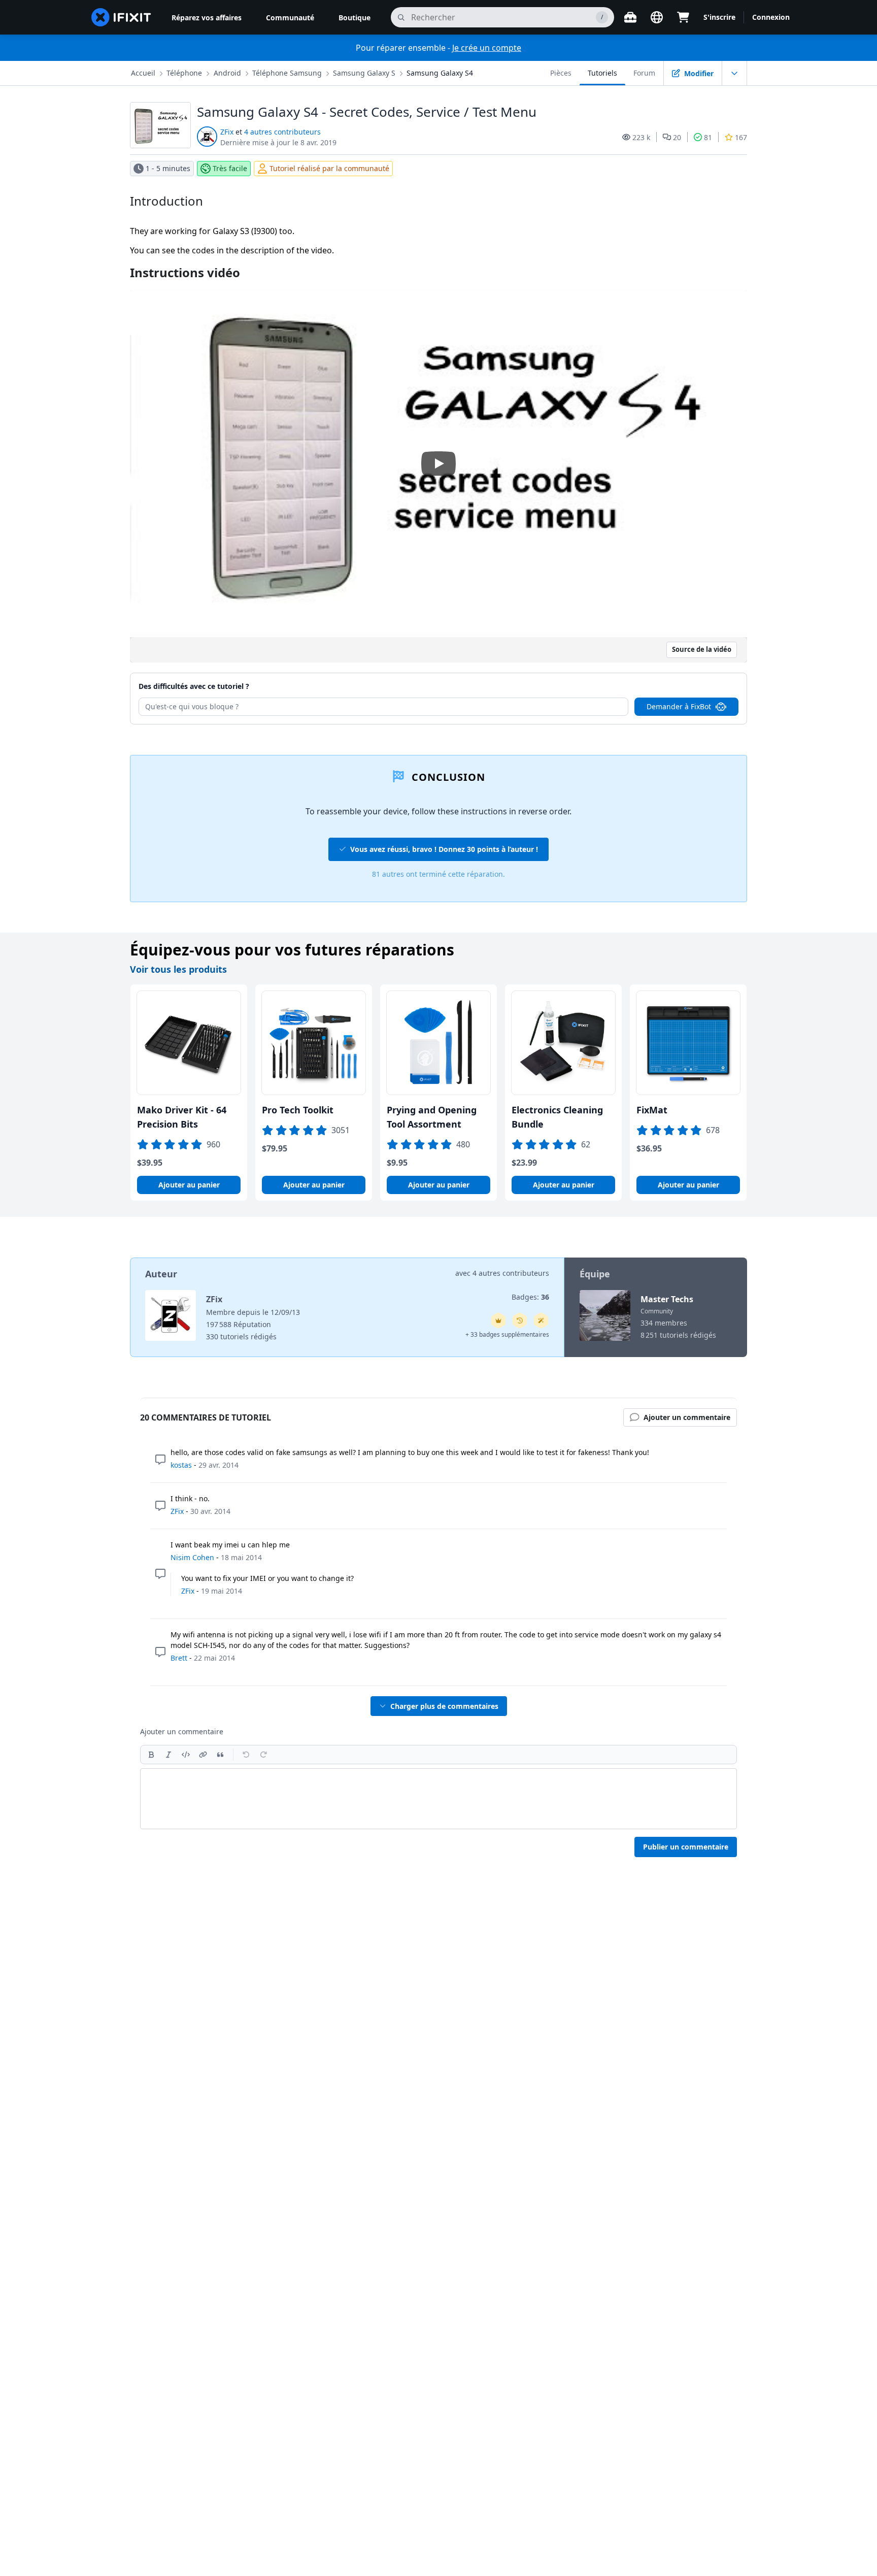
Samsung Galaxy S (364, 73)
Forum (644, 73)
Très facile (230, 168)
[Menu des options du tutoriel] (734, 73)
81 (708, 137)
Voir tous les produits (178, 969)
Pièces (561, 73)
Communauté (290, 18)
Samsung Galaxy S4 (440, 73)
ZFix (227, 132)
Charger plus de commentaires (444, 1706)
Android (227, 73)
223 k (641, 137)
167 (741, 137)
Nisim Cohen (192, 1557)
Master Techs (667, 1299)
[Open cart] (683, 17)
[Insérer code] (186, 1755)
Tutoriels (602, 73)
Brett (179, 1658)
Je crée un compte (487, 48)
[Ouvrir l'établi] (630, 17)
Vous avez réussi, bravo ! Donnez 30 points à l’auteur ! (444, 849)
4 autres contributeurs (282, 132)
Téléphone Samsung (287, 73)
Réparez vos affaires (207, 18)
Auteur (161, 1274)
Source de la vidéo (702, 649)
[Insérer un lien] (203, 1755)
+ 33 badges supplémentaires (507, 1334)
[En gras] (151, 1755)
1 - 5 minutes (168, 168)
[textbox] (438, 1799)
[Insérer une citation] (220, 1755)
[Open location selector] (657, 17)
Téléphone (184, 73)
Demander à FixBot (679, 706)
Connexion (771, 17)
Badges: (530, 1297)
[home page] (121, 17)
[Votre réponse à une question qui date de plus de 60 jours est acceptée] (520, 1320)
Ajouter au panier (189, 1185)
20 (677, 137)
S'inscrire (719, 17)
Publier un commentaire (686, 1847)
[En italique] (168, 1755)
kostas (181, 1465)
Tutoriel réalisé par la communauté (329, 168)
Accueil (143, 73)
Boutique (355, 18)
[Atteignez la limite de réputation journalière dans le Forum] (498, 1320)
